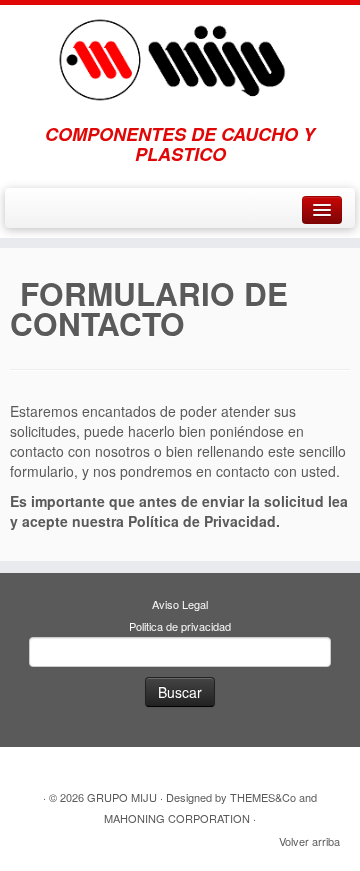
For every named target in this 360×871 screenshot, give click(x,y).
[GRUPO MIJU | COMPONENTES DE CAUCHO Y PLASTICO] (180, 53)
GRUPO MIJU (122, 797)
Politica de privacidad (180, 626)
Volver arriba (309, 841)
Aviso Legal (180, 604)
